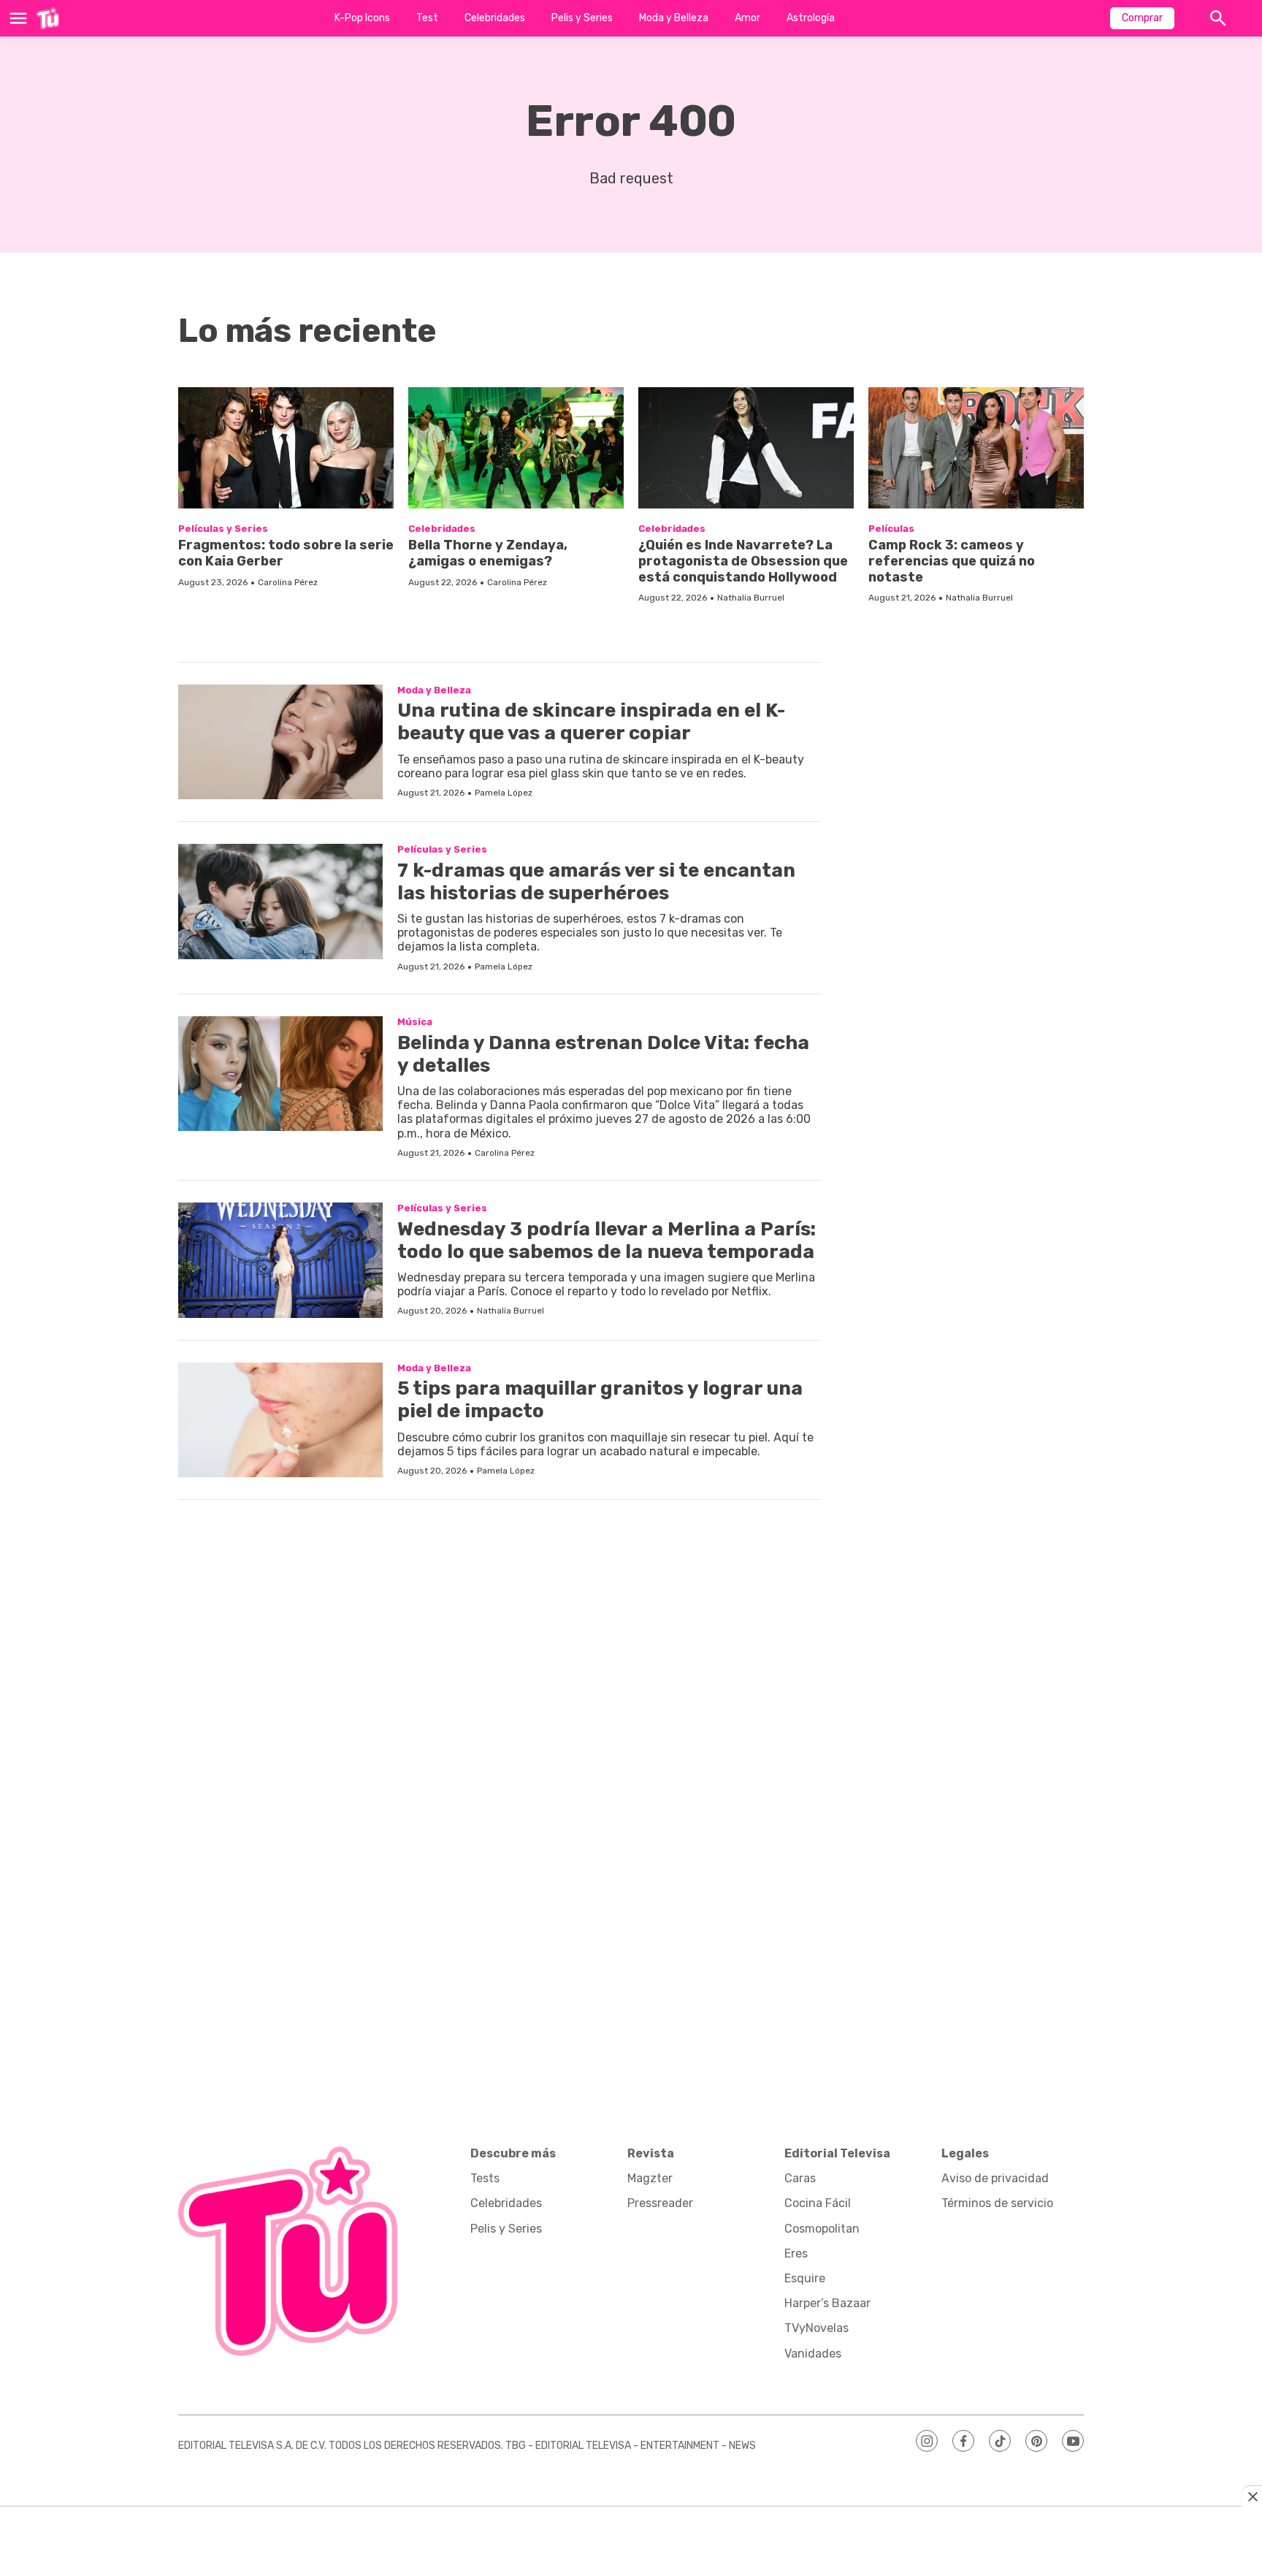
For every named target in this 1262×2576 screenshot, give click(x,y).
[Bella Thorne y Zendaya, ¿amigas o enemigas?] (516, 448)
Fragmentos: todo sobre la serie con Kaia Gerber (286, 553)
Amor (747, 18)
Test (427, 18)
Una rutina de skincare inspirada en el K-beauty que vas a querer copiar (591, 722)
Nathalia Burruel (751, 598)
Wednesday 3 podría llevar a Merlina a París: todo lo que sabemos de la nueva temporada (607, 1241)
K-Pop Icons (362, 18)
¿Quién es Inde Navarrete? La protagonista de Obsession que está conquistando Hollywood (743, 561)
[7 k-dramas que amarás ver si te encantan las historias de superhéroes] (280, 902)
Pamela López (504, 793)
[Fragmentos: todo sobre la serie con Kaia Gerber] (286, 448)
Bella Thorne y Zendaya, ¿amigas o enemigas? (488, 553)
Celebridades (495, 18)
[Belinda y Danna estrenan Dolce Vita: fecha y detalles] (280, 1074)
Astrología (811, 18)
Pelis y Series (582, 18)
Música (415, 1022)
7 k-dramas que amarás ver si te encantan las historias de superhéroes (596, 882)
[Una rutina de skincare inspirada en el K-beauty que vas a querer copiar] (280, 742)
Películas (891, 529)
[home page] (48, 18)
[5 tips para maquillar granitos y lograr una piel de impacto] (280, 1420)
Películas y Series (223, 529)
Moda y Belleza (674, 18)
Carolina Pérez (288, 582)
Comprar (1142, 18)
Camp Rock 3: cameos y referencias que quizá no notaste (952, 561)
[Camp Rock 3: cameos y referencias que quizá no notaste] (976, 448)
